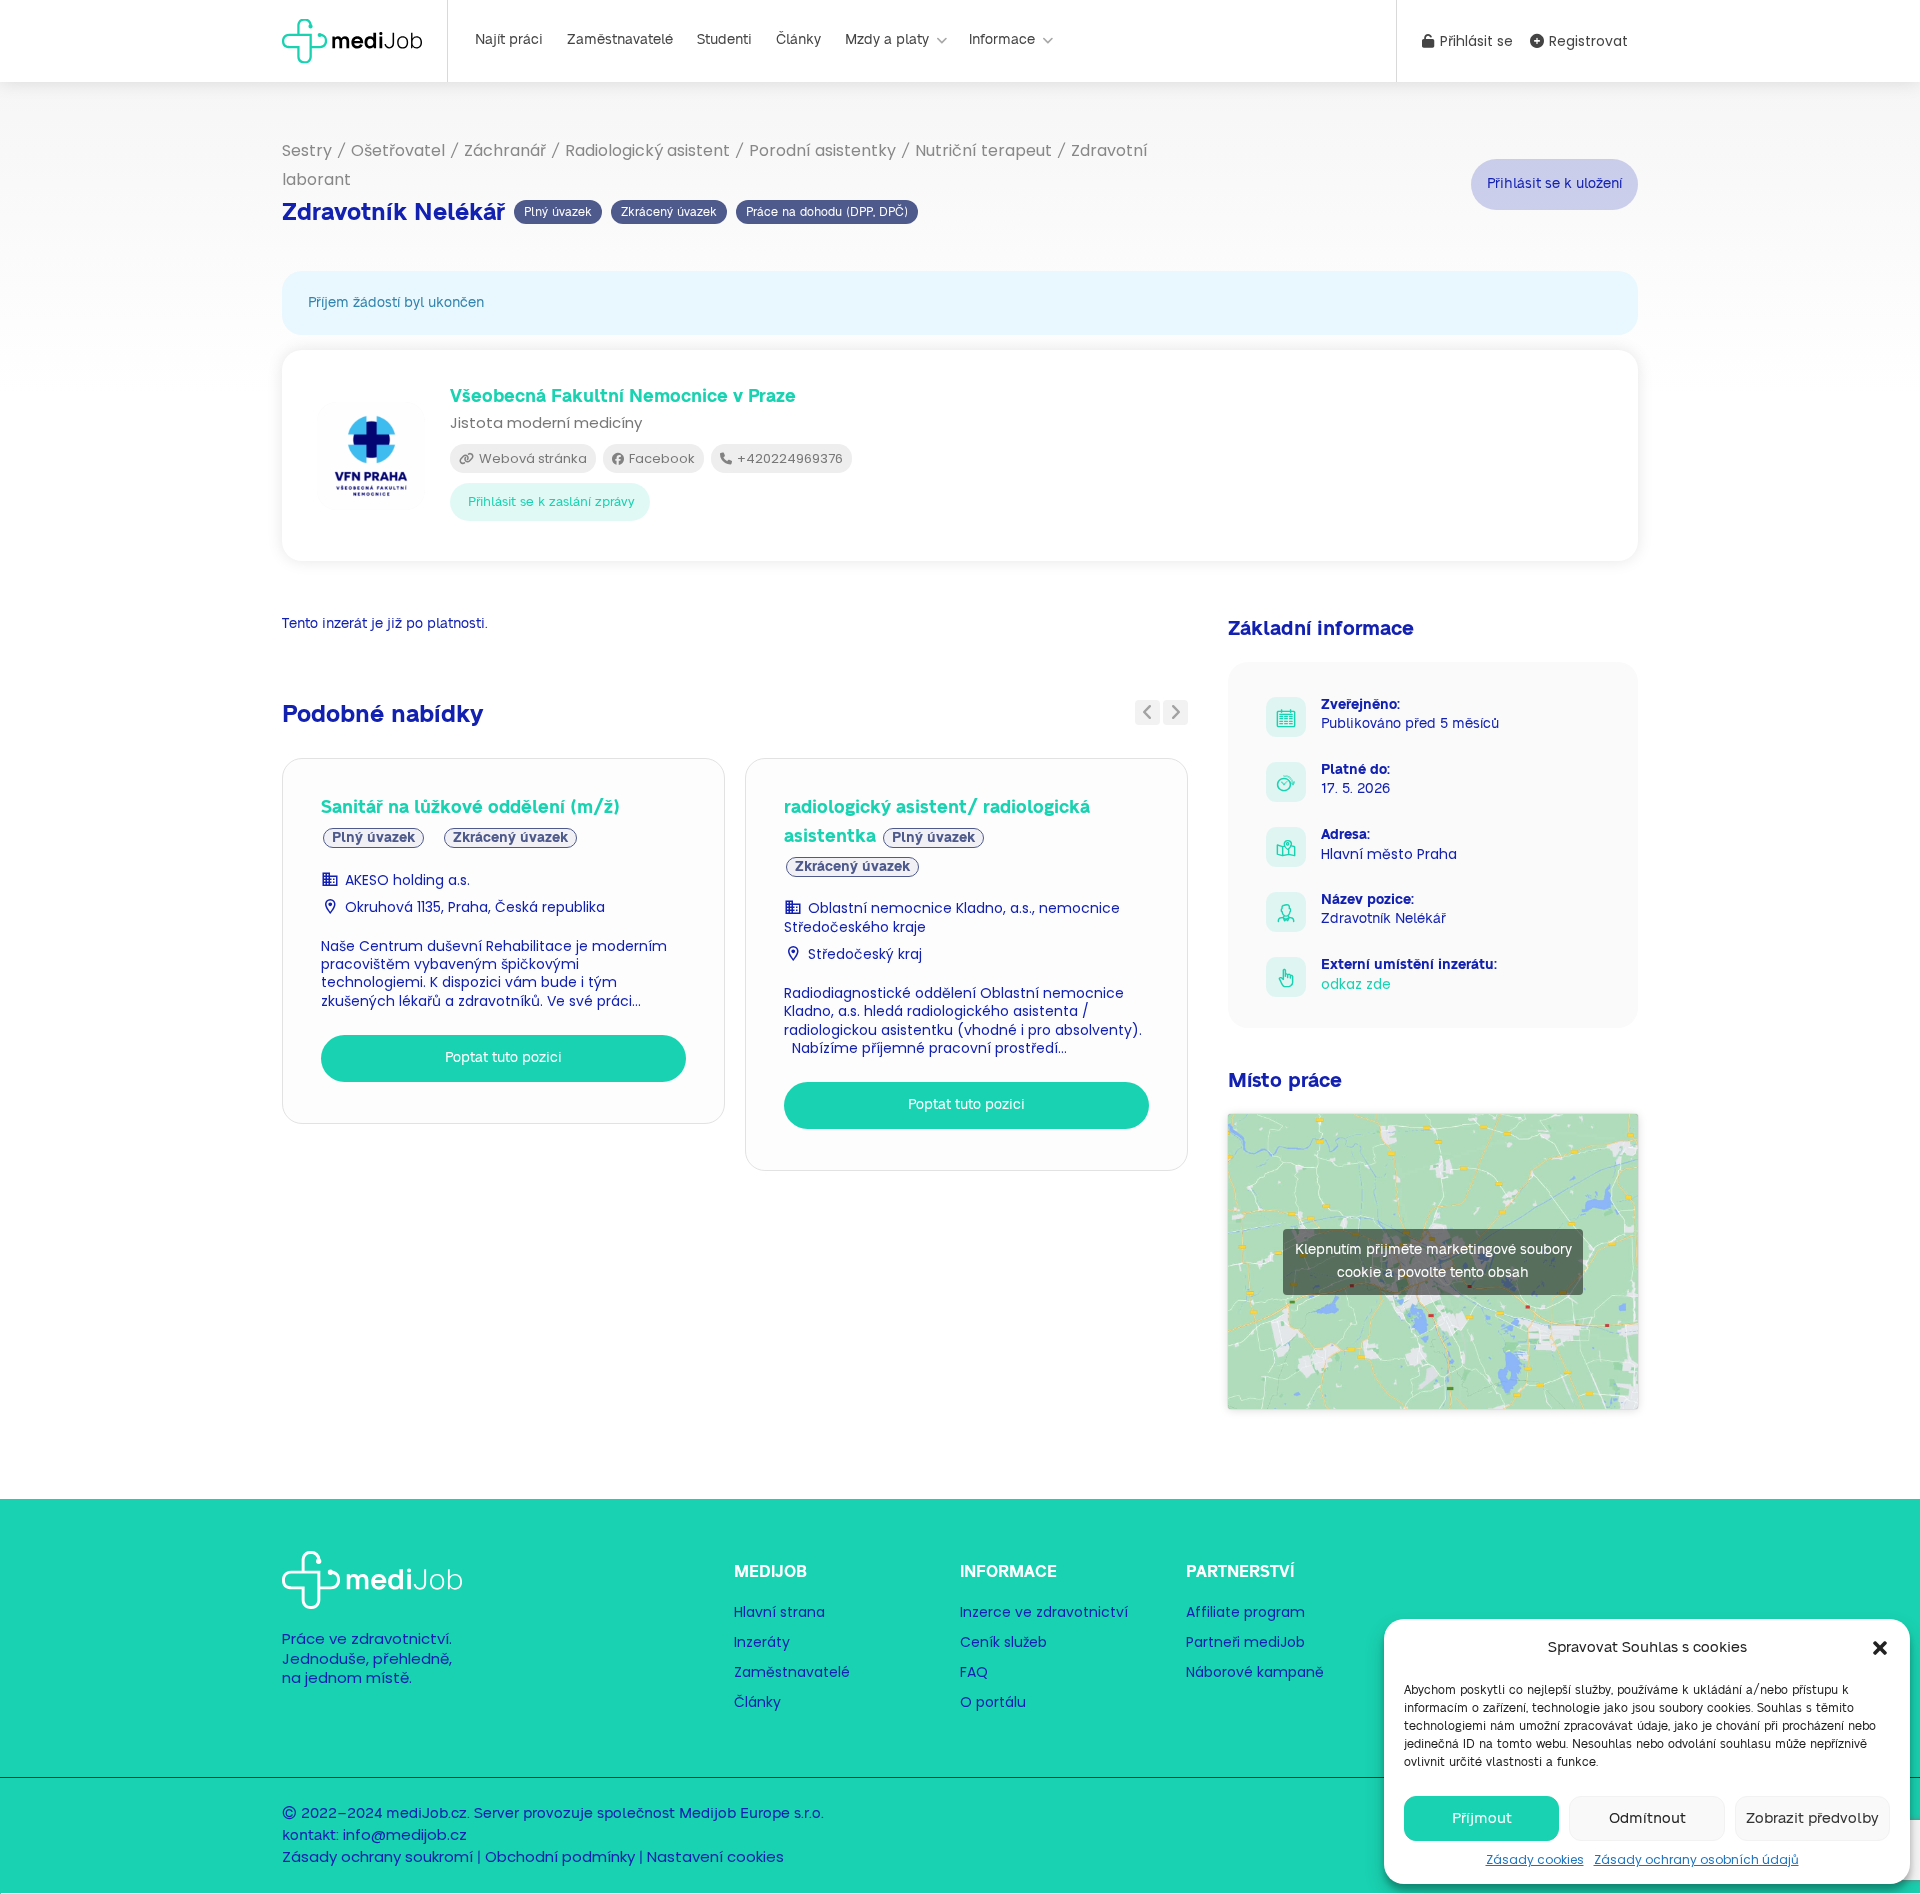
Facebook (660, 458)
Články (798, 40)
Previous (1147, 712)
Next (1175, 712)
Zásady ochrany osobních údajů (1696, 1859)
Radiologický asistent (647, 150)
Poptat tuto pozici (503, 1058)
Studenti (724, 40)
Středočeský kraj (865, 954)
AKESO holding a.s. (407, 880)
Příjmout (1482, 1818)
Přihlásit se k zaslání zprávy (551, 502)
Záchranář (505, 150)
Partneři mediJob (1245, 1642)
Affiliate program (1245, 1612)
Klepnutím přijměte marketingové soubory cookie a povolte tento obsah (1433, 1261)
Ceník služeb (1003, 1642)
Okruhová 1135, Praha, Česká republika (475, 907)
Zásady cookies (1535, 1859)
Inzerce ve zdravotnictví (1044, 1612)
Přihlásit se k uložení (1554, 184)
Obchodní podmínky (560, 1856)
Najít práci (509, 40)
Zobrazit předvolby (1812, 1818)
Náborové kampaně (1255, 1672)
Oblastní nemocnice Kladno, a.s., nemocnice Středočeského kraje (952, 917)
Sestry (307, 150)
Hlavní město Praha (1389, 854)
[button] (1880, 1648)
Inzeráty (762, 1642)
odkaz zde (1356, 984)
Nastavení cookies (715, 1856)
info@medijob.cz (405, 1834)
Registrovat (1586, 41)
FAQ (974, 1672)
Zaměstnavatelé (620, 40)
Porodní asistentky (822, 150)
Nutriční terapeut (983, 150)
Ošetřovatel (398, 150)
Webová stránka (531, 458)
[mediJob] (352, 39)
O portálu (993, 1702)
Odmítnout (1647, 1818)
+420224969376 (788, 458)
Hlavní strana (779, 1612)
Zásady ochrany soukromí (377, 1856)
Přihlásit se (1474, 41)
